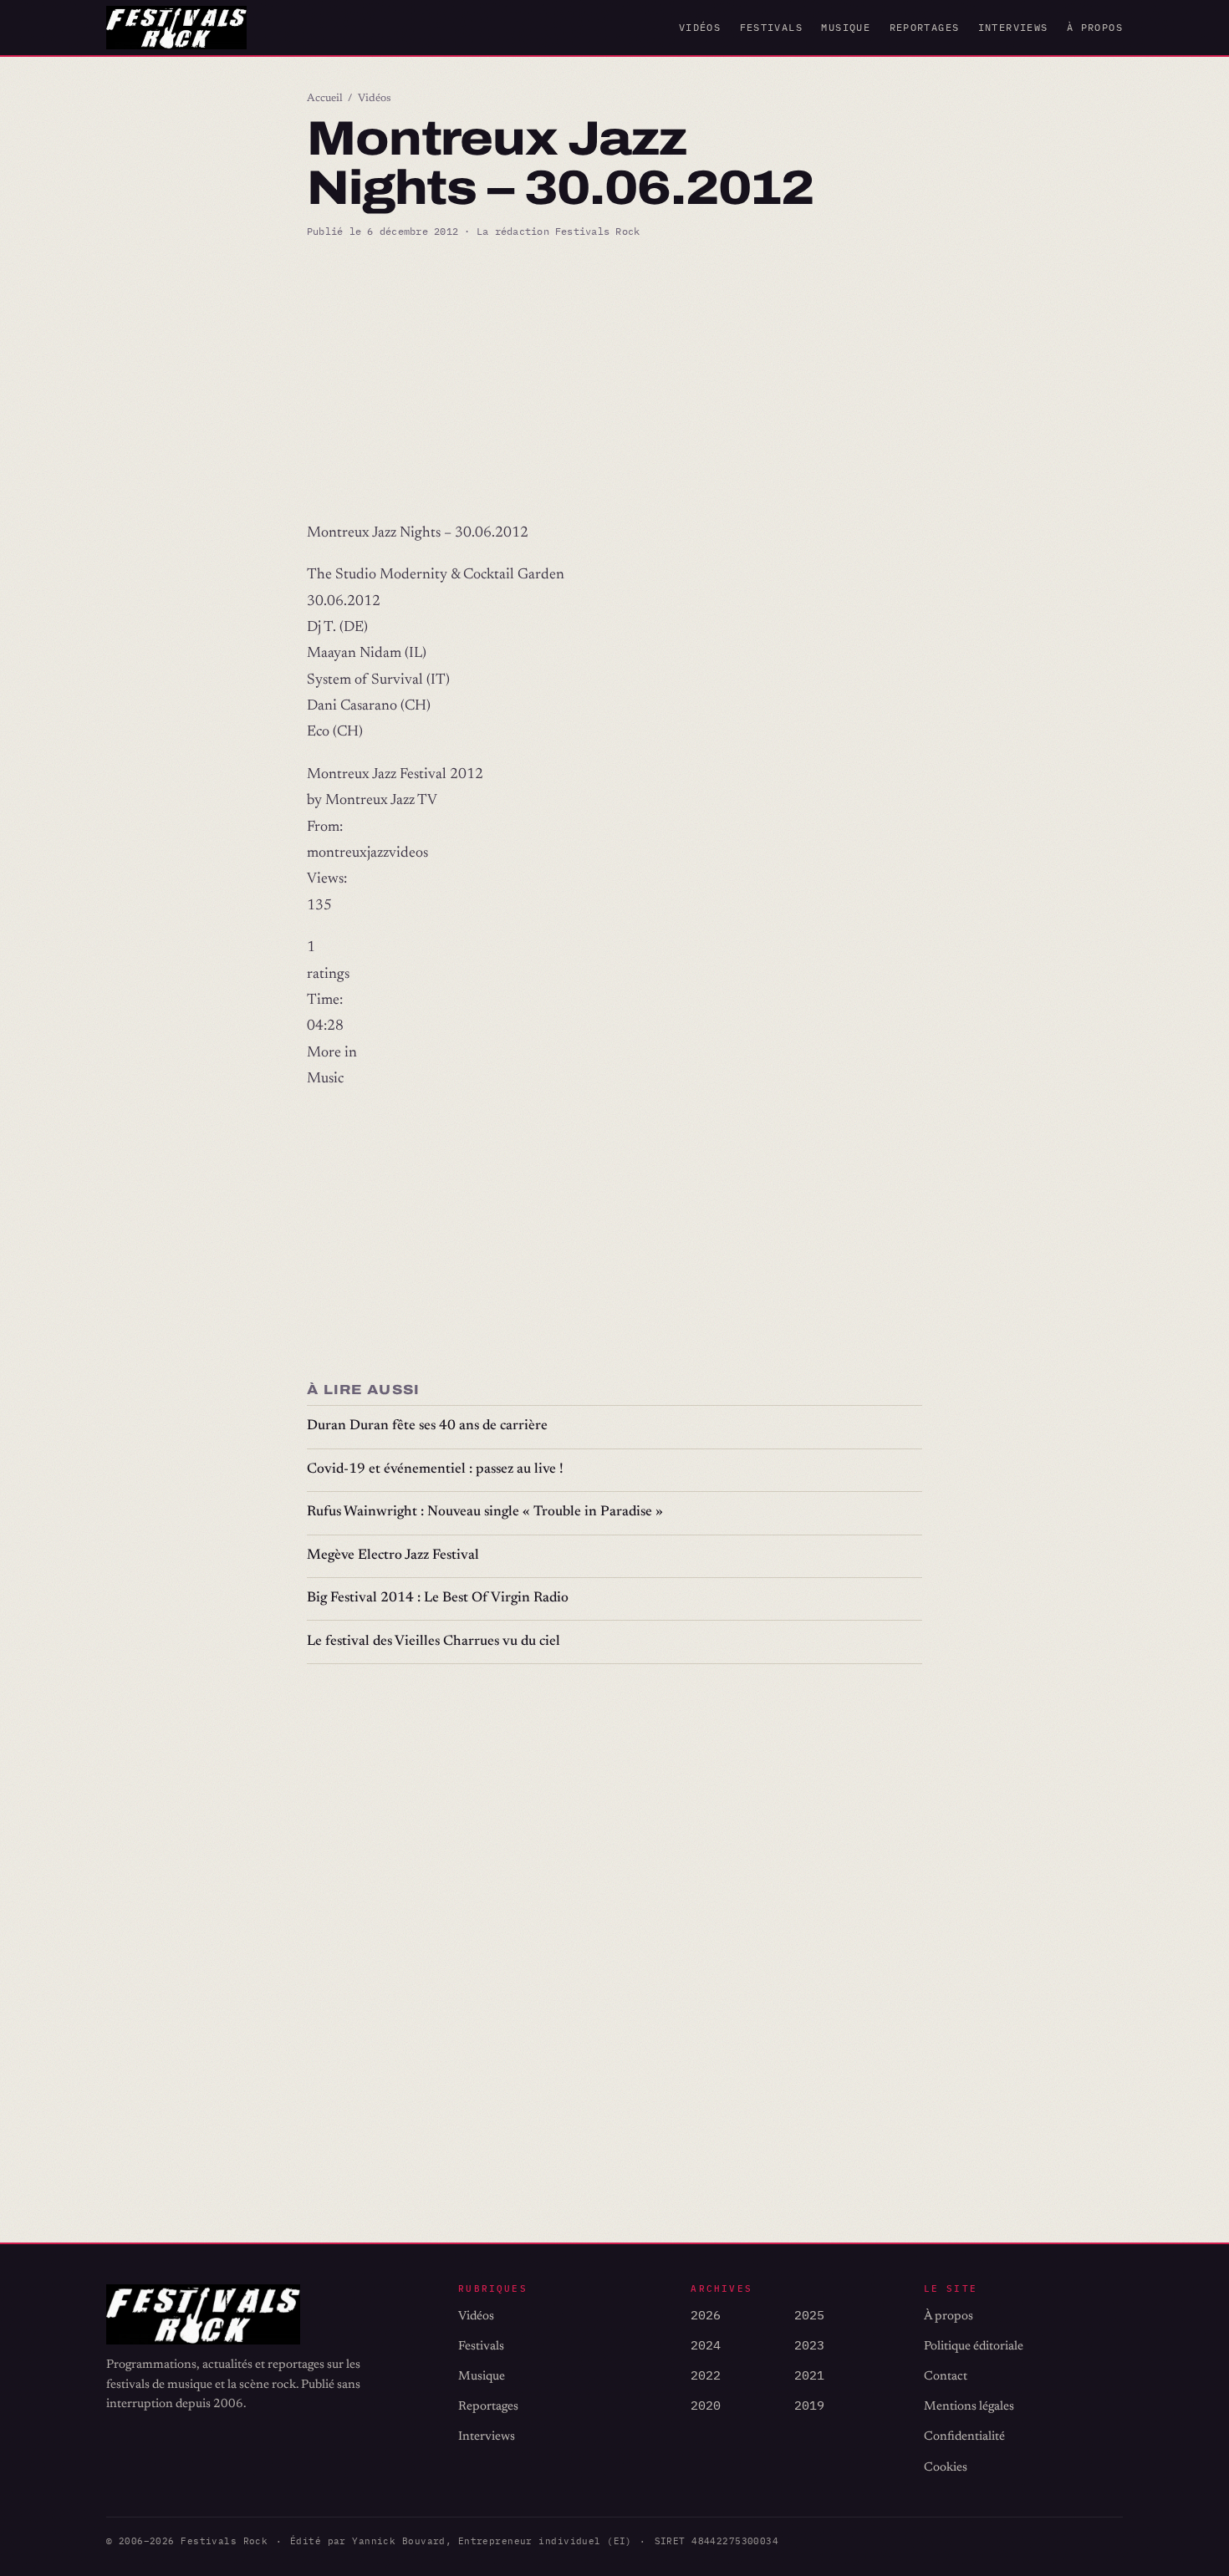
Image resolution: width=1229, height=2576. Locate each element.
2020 (706, 2405)
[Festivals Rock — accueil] (176, 28)
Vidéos (700, 27)
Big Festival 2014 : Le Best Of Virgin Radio (438, 1599)
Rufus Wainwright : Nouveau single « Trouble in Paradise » (485, 1512)
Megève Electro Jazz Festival (393, 1556)
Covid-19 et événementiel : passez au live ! (435, 1470)
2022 (706, 2375)
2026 (706, 2315)
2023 (809, 2345)
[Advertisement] (614, 380)
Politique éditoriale (974, 2347)
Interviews (1013, 27)
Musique (846, 27)
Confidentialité (964, 2437)
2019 (809, 2405)
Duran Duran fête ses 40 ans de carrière (427, 1426)
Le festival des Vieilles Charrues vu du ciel (433, 1642)
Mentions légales (969, 2407)
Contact (946, 2377)
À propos (1095, 27)
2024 (706, 2345)
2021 (809, 2375)
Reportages (925, 27)
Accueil (325, 99)
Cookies (946, 2468)
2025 (809, 2315)
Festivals (771, 27)
